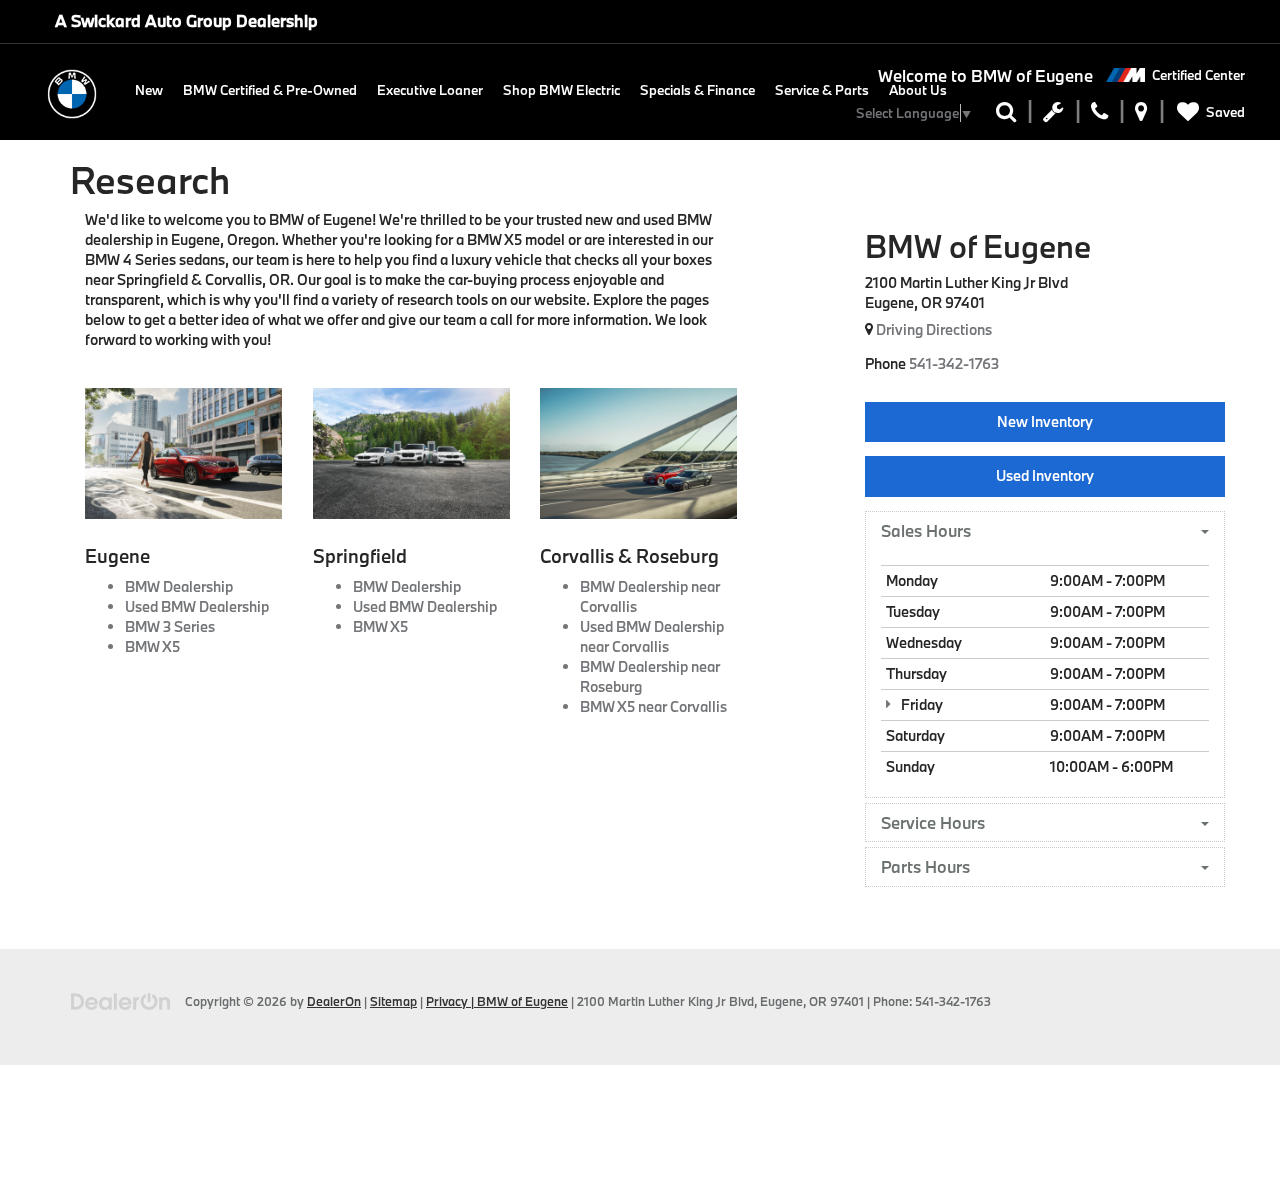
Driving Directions (932, 329)
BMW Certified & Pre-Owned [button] (270, 90)
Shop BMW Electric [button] (561, 90)
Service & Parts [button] (822, 90)
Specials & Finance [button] (697, 90)
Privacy (447, 1001)
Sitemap (393, 1001)
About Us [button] (918, 90)
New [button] (149, 90)
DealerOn (334, 1001)
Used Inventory (1045, 475)
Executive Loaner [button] (430, 90)
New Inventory (1045, 421)
